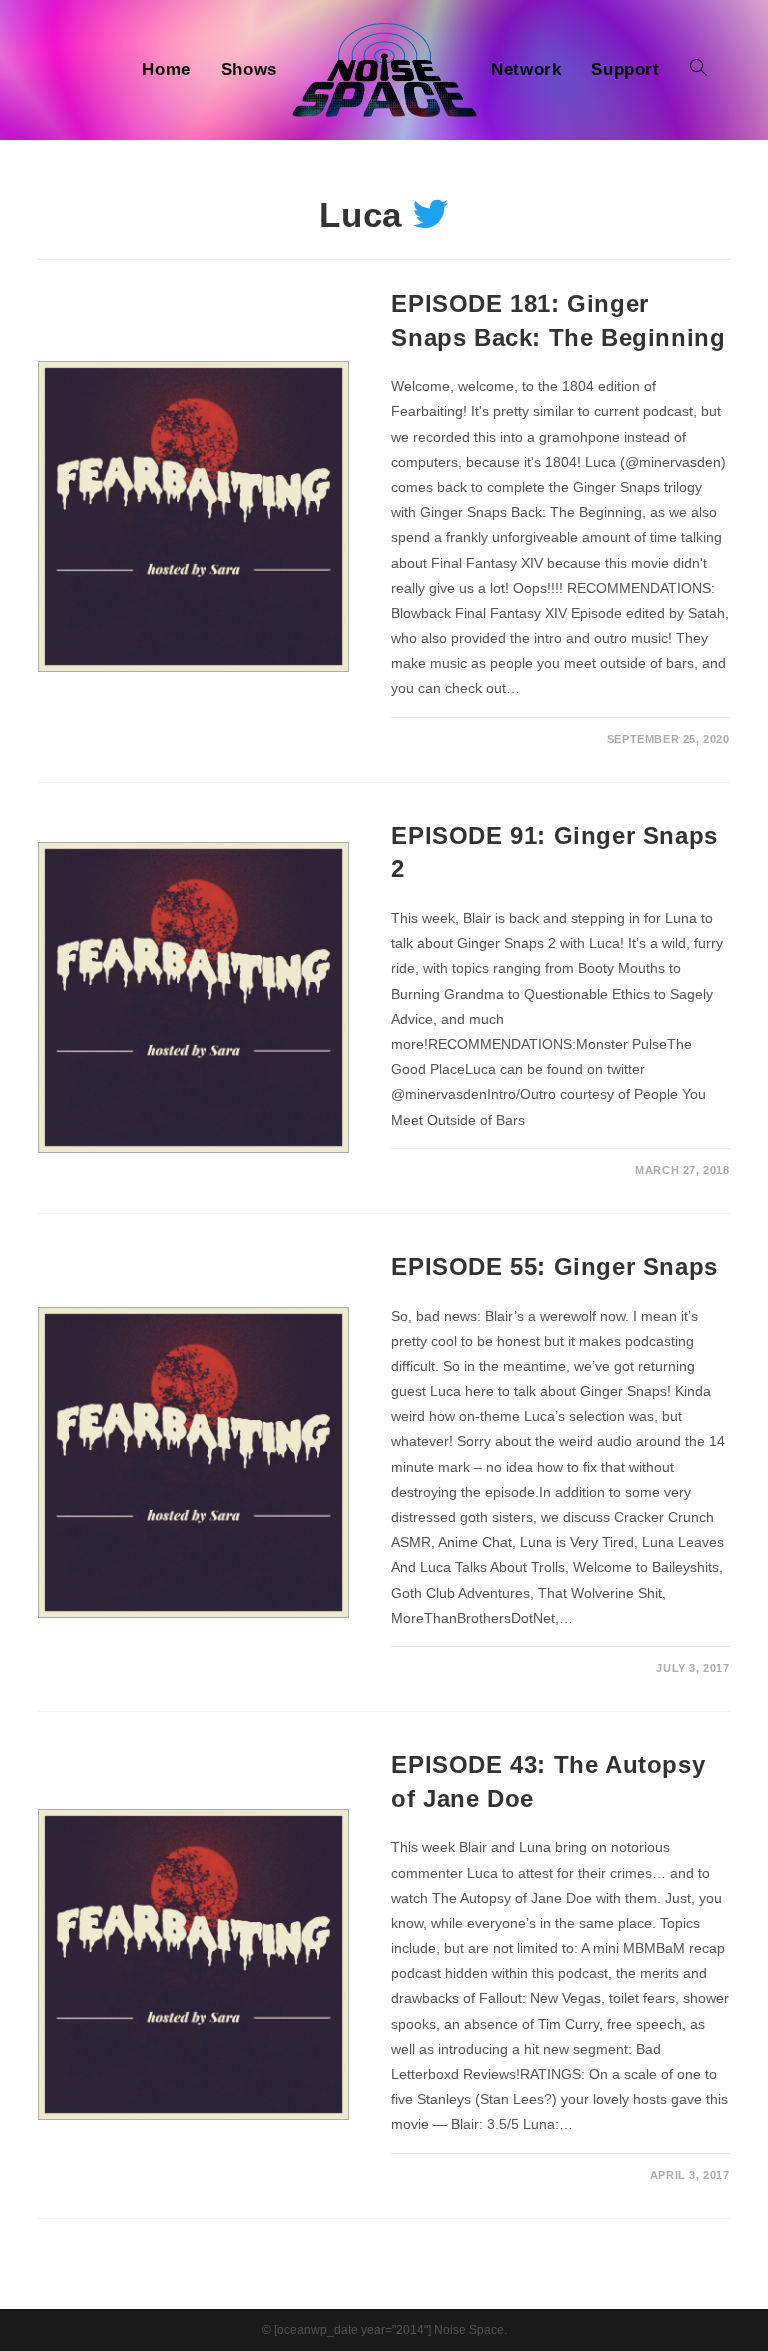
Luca (361, 214)
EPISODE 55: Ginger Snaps (554, 1266)
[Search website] (698, 70)
